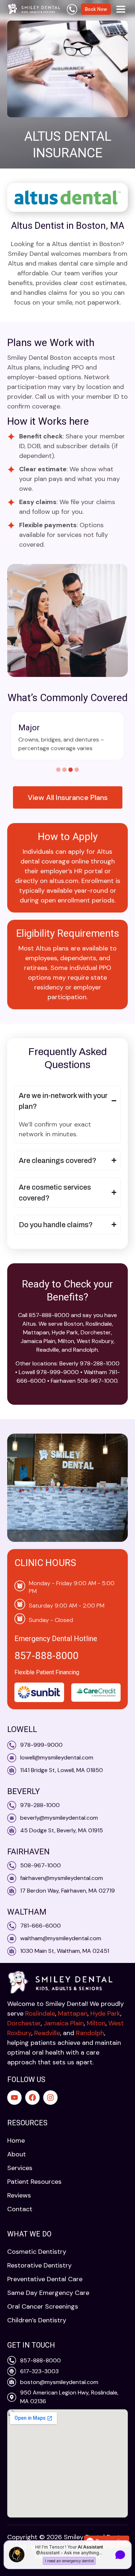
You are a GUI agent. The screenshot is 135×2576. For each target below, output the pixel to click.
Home (16, 2140)
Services (20, 2168)
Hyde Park (105, 2013)
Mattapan (73, 2013)
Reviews (19, 2195)
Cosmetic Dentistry (37, 2252)
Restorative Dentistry (39, 2265)
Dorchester (24, 2023)
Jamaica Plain (64, 2023)
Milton (96, 2023)
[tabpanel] (67, 736)
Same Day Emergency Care (48, 2293)
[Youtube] (14, 2098)
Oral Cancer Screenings (43, 2306)
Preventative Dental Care (45, 2279)
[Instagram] (50, 2098)
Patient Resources (34, 2182)
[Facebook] (32, 2098)
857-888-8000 (46, 1656)
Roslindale (40, 2013)
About (17, 2154)
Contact (20, 2209)
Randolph (90, 2033)
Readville (47, 2033)
